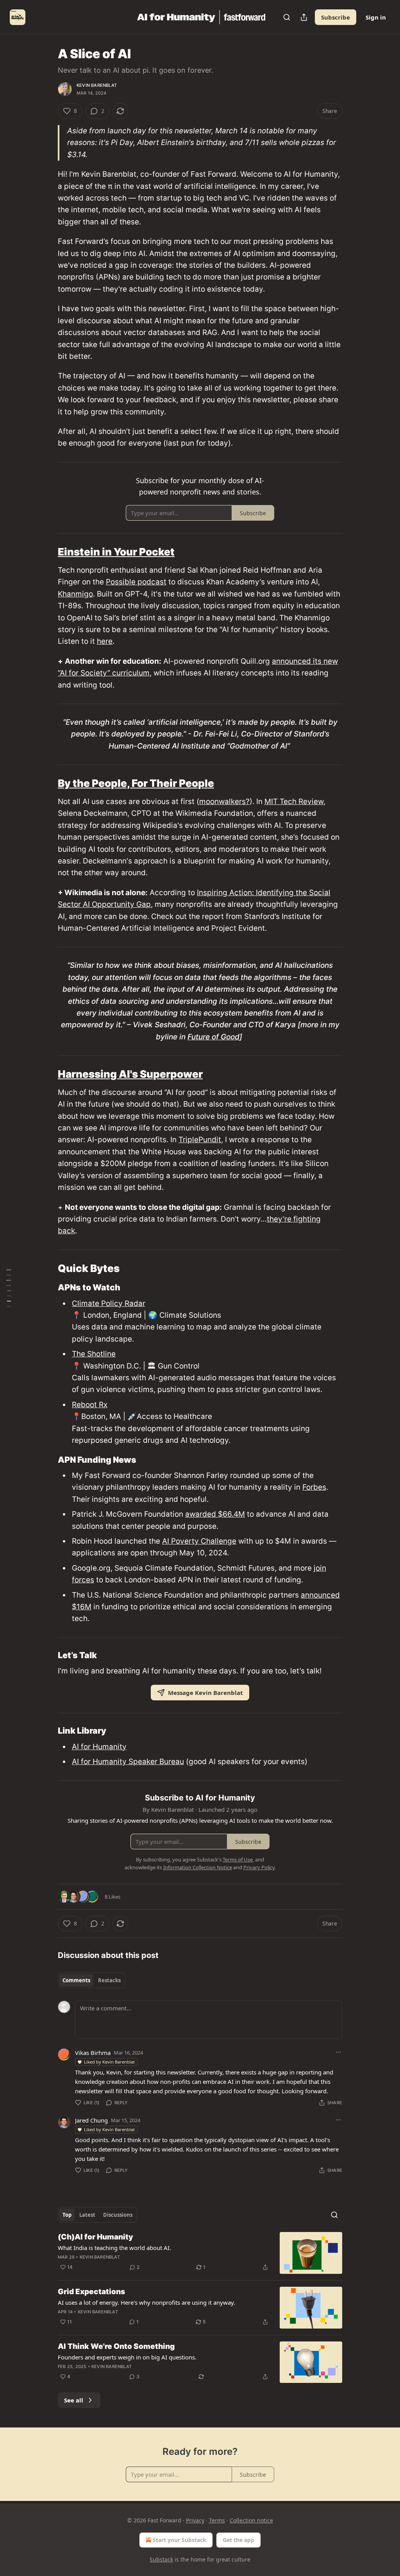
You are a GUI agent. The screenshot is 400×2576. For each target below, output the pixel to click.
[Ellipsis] (338, 2052)
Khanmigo (75, 594)
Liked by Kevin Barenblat (109, 2062)
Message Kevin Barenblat (205, 1693)
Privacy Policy (259, 1867)
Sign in (376, 17)
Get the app (238, 2540)
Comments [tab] (76, 1980)
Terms (217, 2520)
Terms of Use (238, 1859)
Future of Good (213, 1037)
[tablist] (92, 1980)
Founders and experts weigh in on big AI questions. (127, 2357)
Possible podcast (136, 582)
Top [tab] (67, 2215)
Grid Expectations (91, 2292)
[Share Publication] (304, 17)
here (105, 641)
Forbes (314, 1487)
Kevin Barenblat (97, 85)
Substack (161, 2559)
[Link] (47, 552)
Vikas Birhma (93, 2053)
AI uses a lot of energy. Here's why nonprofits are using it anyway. (146, 2302)
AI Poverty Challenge (199, 1541)
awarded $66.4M (215, 1514)
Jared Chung (91, 2120)
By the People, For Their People (136, 783)
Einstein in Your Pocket (116, 552)
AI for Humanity (99, 1747)
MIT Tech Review (294, 802)
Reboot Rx (90, 1405)
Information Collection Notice (198, 1867)
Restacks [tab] (109, 1980)
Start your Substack (179, 2540)
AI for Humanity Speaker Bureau (128, 1762)
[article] (200, 2253)
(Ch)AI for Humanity (96, 2237)
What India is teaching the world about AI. (114, 2248)
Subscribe (336, 17)
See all (74, 2400)
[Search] (287, 17)
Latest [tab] (87, 2215)
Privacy (195, 2520)
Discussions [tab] (118, 2215)
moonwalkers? (224, 802)
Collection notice (251, 2520)
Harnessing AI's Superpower (130, 1074)
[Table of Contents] (9, 1288)
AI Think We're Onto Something (116, 2346)
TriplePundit (200, 1140)
